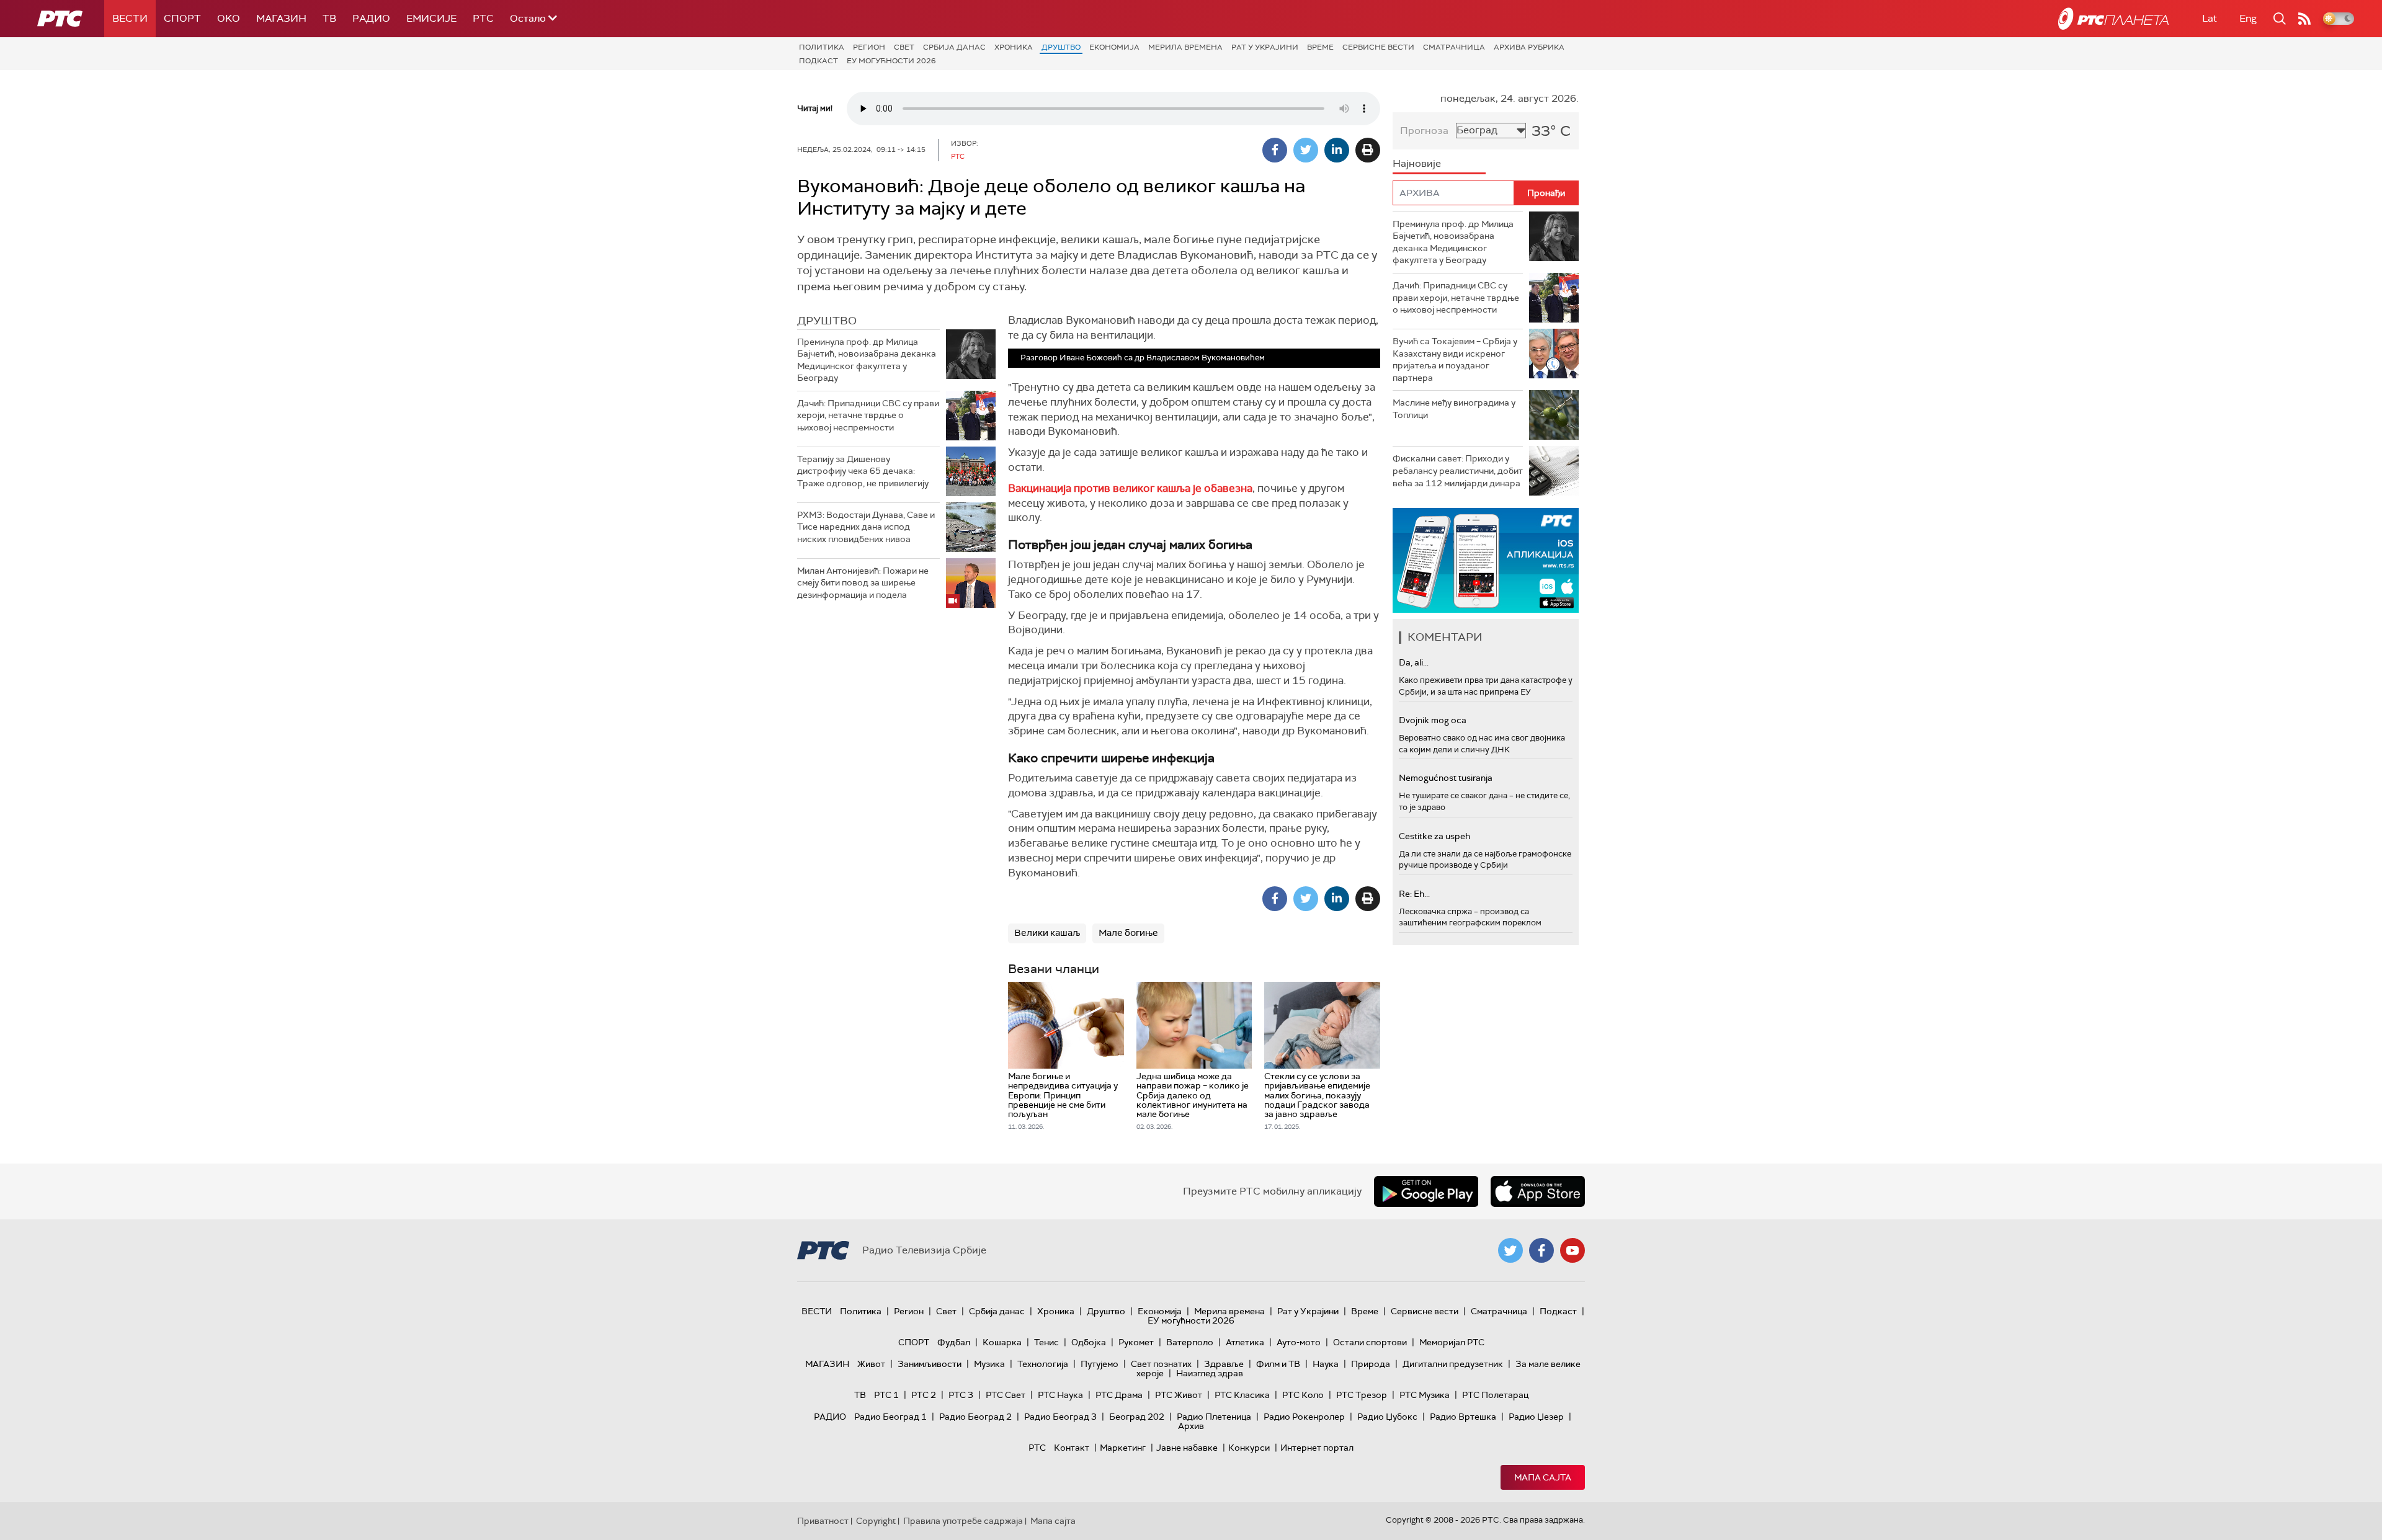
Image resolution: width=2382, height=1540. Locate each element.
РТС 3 (961, 1395)
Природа (1371, 1364)
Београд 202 (1137, 1417)
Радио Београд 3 (1060, 1417)
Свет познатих (1161, 1364)
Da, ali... (1414, 662)
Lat (2210, 18)
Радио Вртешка (1463, 1417)
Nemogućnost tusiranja (1446, 778)
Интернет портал (1317, 1448)
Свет (904, 47)
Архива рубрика (1529, 47)
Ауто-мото (1299, 1342)
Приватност (823, 1521)
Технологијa (1043, 1364)
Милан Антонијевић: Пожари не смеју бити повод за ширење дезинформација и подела (863, 583)
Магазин (281, 18)
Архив (1191, 1426)
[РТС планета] (2113, 19)
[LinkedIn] (1337, 150)
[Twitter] (1306, 150)
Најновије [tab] (1417, 163)
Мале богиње (1128, 933)
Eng (2248, 18)
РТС (483, 18)
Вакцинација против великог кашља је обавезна (1130, 488)
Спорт (182, 18)
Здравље (1224, 1364)
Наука (1326, 1364)
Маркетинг (1123, 1448)
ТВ (329, 18)
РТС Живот (1179, 1395)
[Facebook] (1275, 150)
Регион (869, 47)
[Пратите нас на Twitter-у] (1510, 1250)
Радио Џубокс (1387, 1417)
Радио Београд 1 (890, 1417)
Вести (130, 18)
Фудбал (954, 1342)
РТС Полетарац (1495, 1395)
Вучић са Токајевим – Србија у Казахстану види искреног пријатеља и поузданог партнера (1455, 359)
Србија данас (954, 47)
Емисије (431, 18)
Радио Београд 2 (975, 1417)
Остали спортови (1370, 1342)
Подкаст (819, 61)
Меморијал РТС (1452, 1342)
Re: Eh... (1414, 894)
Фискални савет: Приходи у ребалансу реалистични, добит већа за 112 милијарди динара (1458, 470)
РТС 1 (886, 1395)
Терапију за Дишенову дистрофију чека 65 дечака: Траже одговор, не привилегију (863, 471)
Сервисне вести (1378, 47)
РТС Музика (1425, 1395)
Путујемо (1100, 1364)
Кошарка (1002, 1342)
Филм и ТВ (1278, 1364)
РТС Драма (1119, 1395)
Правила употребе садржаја (963, 1521)
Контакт (1072, 1448)
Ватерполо (1190, 1342)
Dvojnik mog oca (1433, 720)
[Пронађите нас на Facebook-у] (1541, 1250)
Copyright (876, 1521)
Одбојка (1089, 1342)
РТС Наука (1060, 1395)
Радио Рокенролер (1304, 1417)
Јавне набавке (1187, 1448)
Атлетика (1245, 1342)
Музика (989, 1364)
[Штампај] (1368, 150)
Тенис (1046, 1342)
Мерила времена (1185, 47)
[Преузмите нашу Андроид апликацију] (1426, 1191)
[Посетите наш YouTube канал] (1572, 1250)
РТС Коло (1303, 1395)
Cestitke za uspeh (1434, 836)
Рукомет (1136, 1342)
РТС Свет (1006, 1395)
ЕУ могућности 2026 (891, 61)
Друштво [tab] (827, 321)
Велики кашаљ (1047, 933)
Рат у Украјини (1265, 47)
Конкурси (1249, 1448)
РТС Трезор (1362, 1395)
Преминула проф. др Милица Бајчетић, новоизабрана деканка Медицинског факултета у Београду (867, 360)
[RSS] (2304, 19)
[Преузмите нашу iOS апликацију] (1538, 1191)
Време (1320, 47)
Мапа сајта (1543, 1477)
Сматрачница (1454, 47)
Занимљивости (930, 1364)
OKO (229, 18)
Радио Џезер (1536, 1417)
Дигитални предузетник (1453, 1364)
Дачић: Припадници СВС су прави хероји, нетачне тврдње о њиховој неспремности (868, 415)
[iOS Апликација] (1486, 560)
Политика (822, 47)
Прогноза (1424, 131)
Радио (371, 18)
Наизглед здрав (1210, 1373)
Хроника (1014, 47)
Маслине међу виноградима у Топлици (1454, 409)
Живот (871, 1364)
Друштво (1061, 47)
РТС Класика (1242, 1395)
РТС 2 (924, 1395)
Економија (1114, 47)
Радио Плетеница (1214, 1417)
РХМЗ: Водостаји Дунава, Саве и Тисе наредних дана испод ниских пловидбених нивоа (866, 527)
